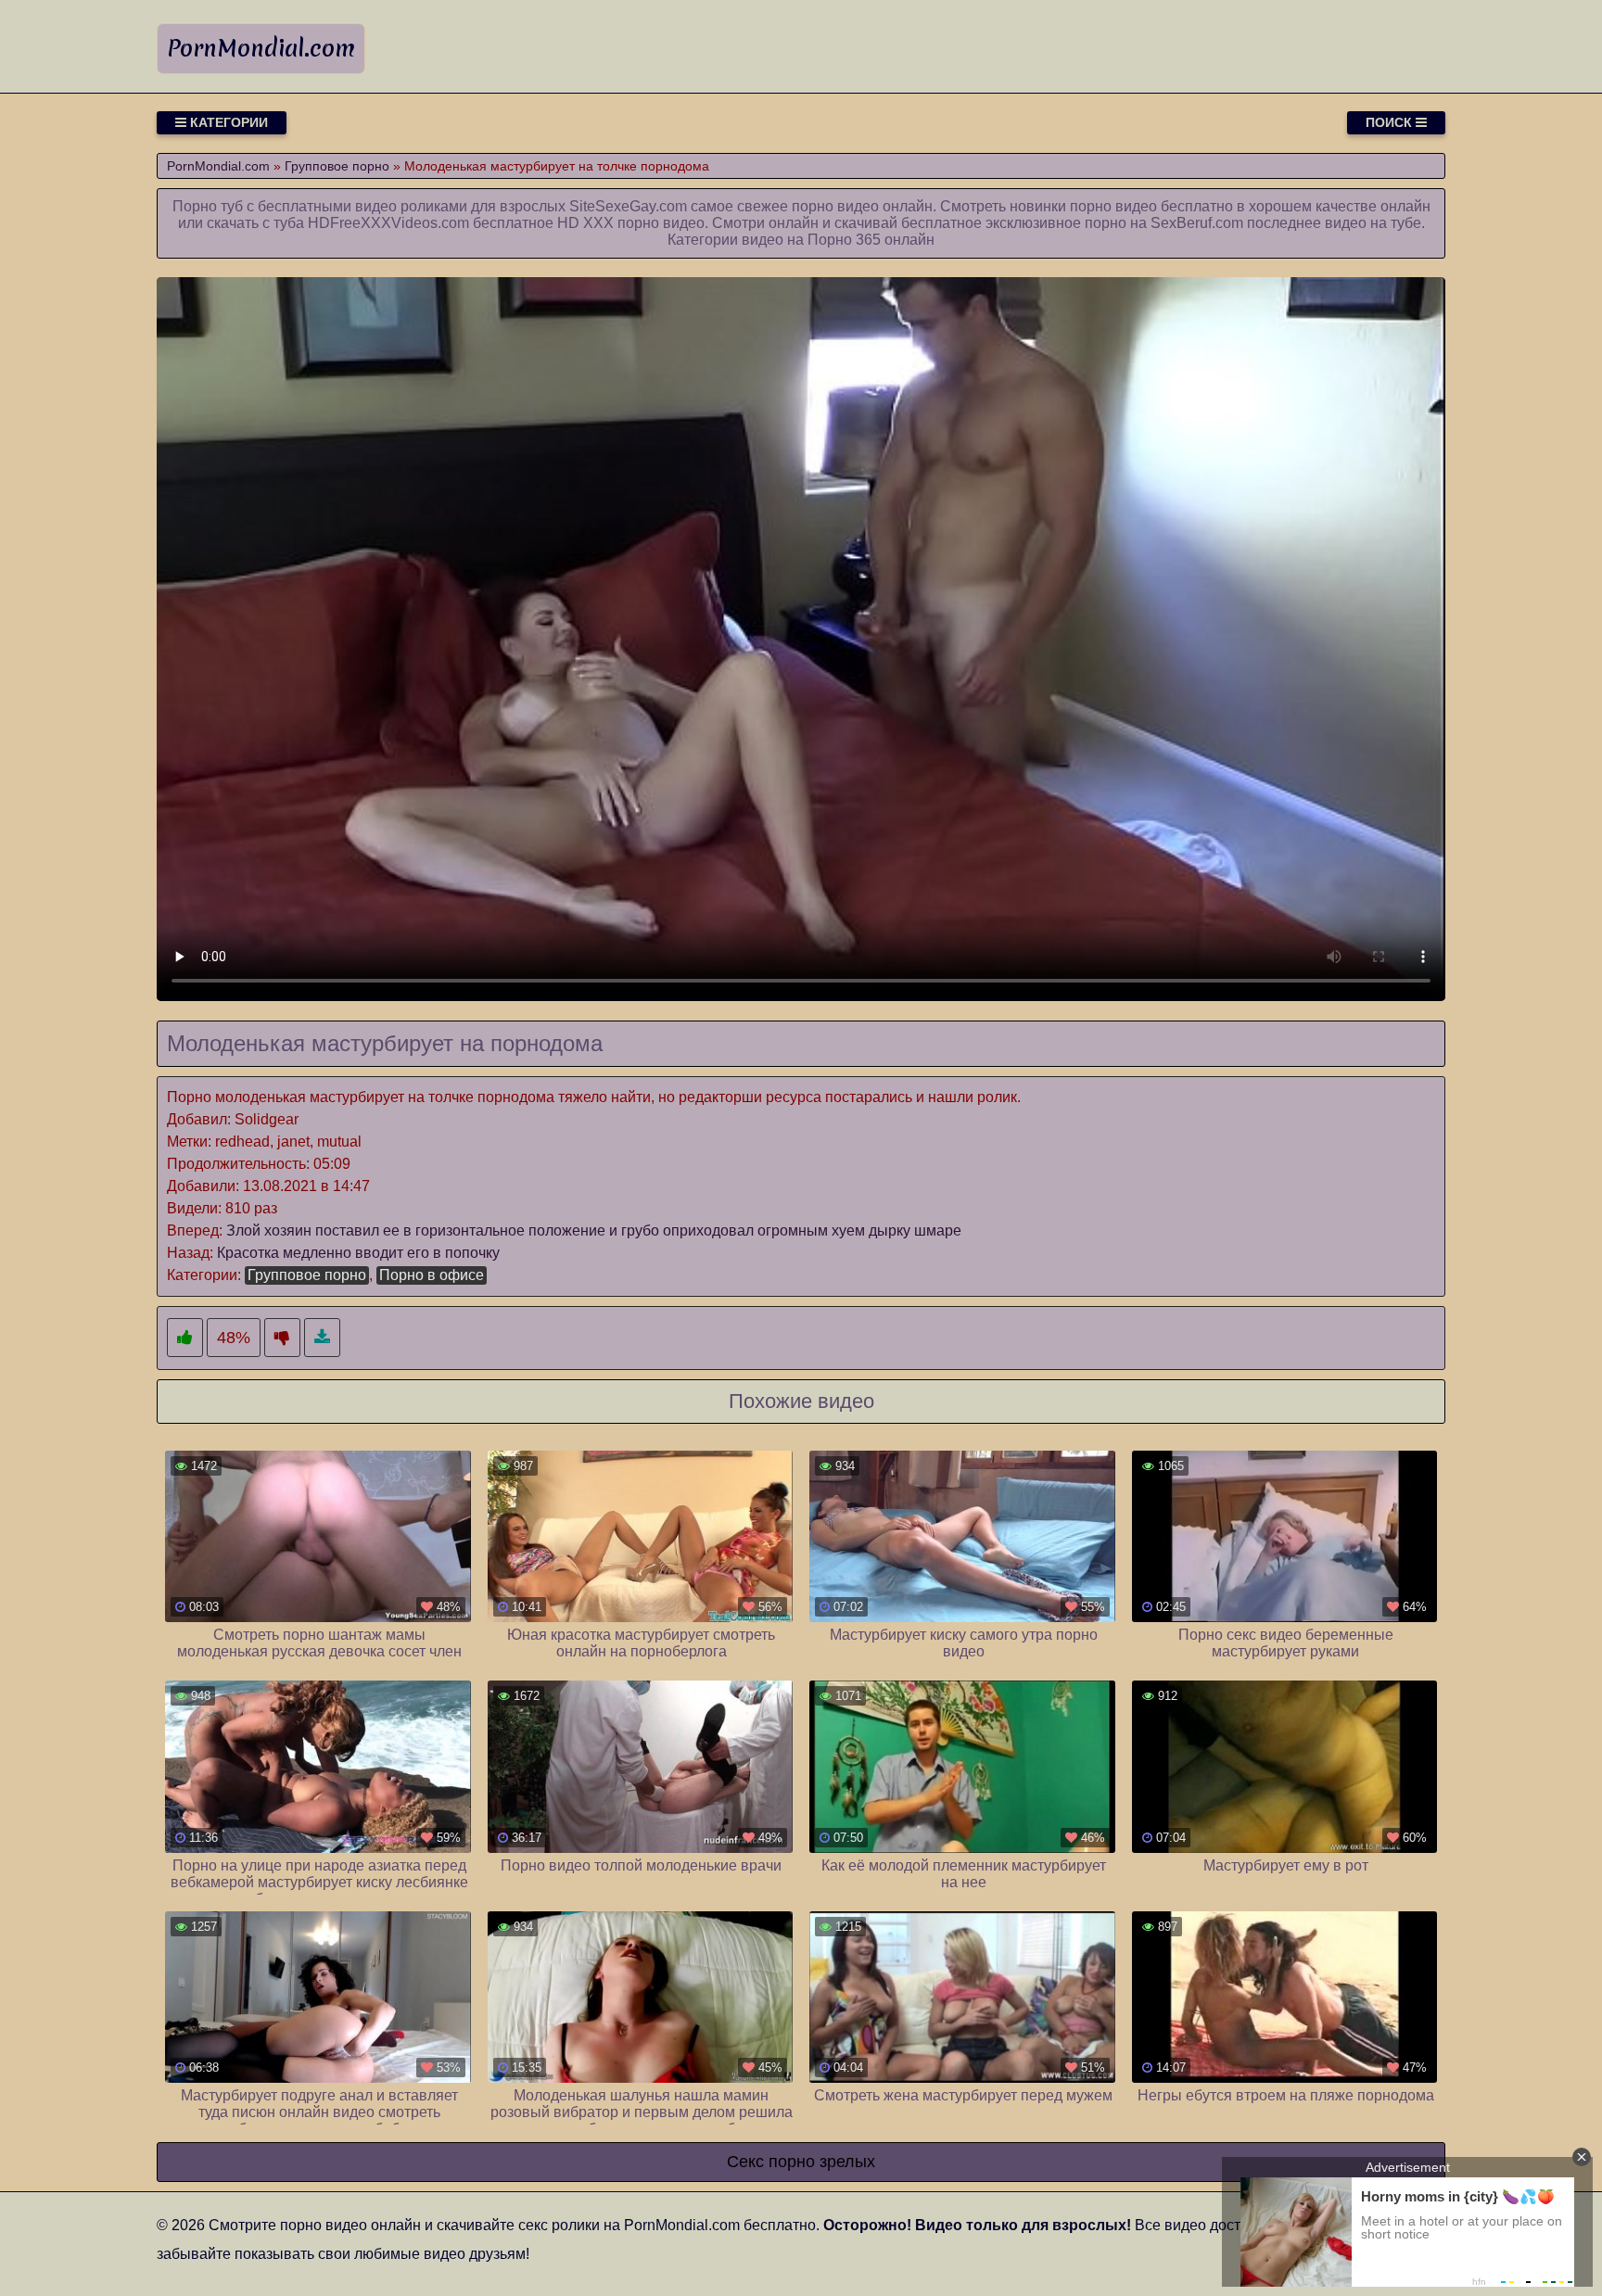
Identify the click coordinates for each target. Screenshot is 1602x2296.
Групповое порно (307, 1275)
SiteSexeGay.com (628, 206)
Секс (745, 2162)
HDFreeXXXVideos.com (388, 223)
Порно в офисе (432, 1275)
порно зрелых (822, 2162)
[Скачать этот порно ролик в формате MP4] (322, 1338)
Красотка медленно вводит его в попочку (358, 1253)
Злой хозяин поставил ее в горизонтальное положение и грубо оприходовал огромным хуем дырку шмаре (594, 1230)
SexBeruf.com (1197, 223)
